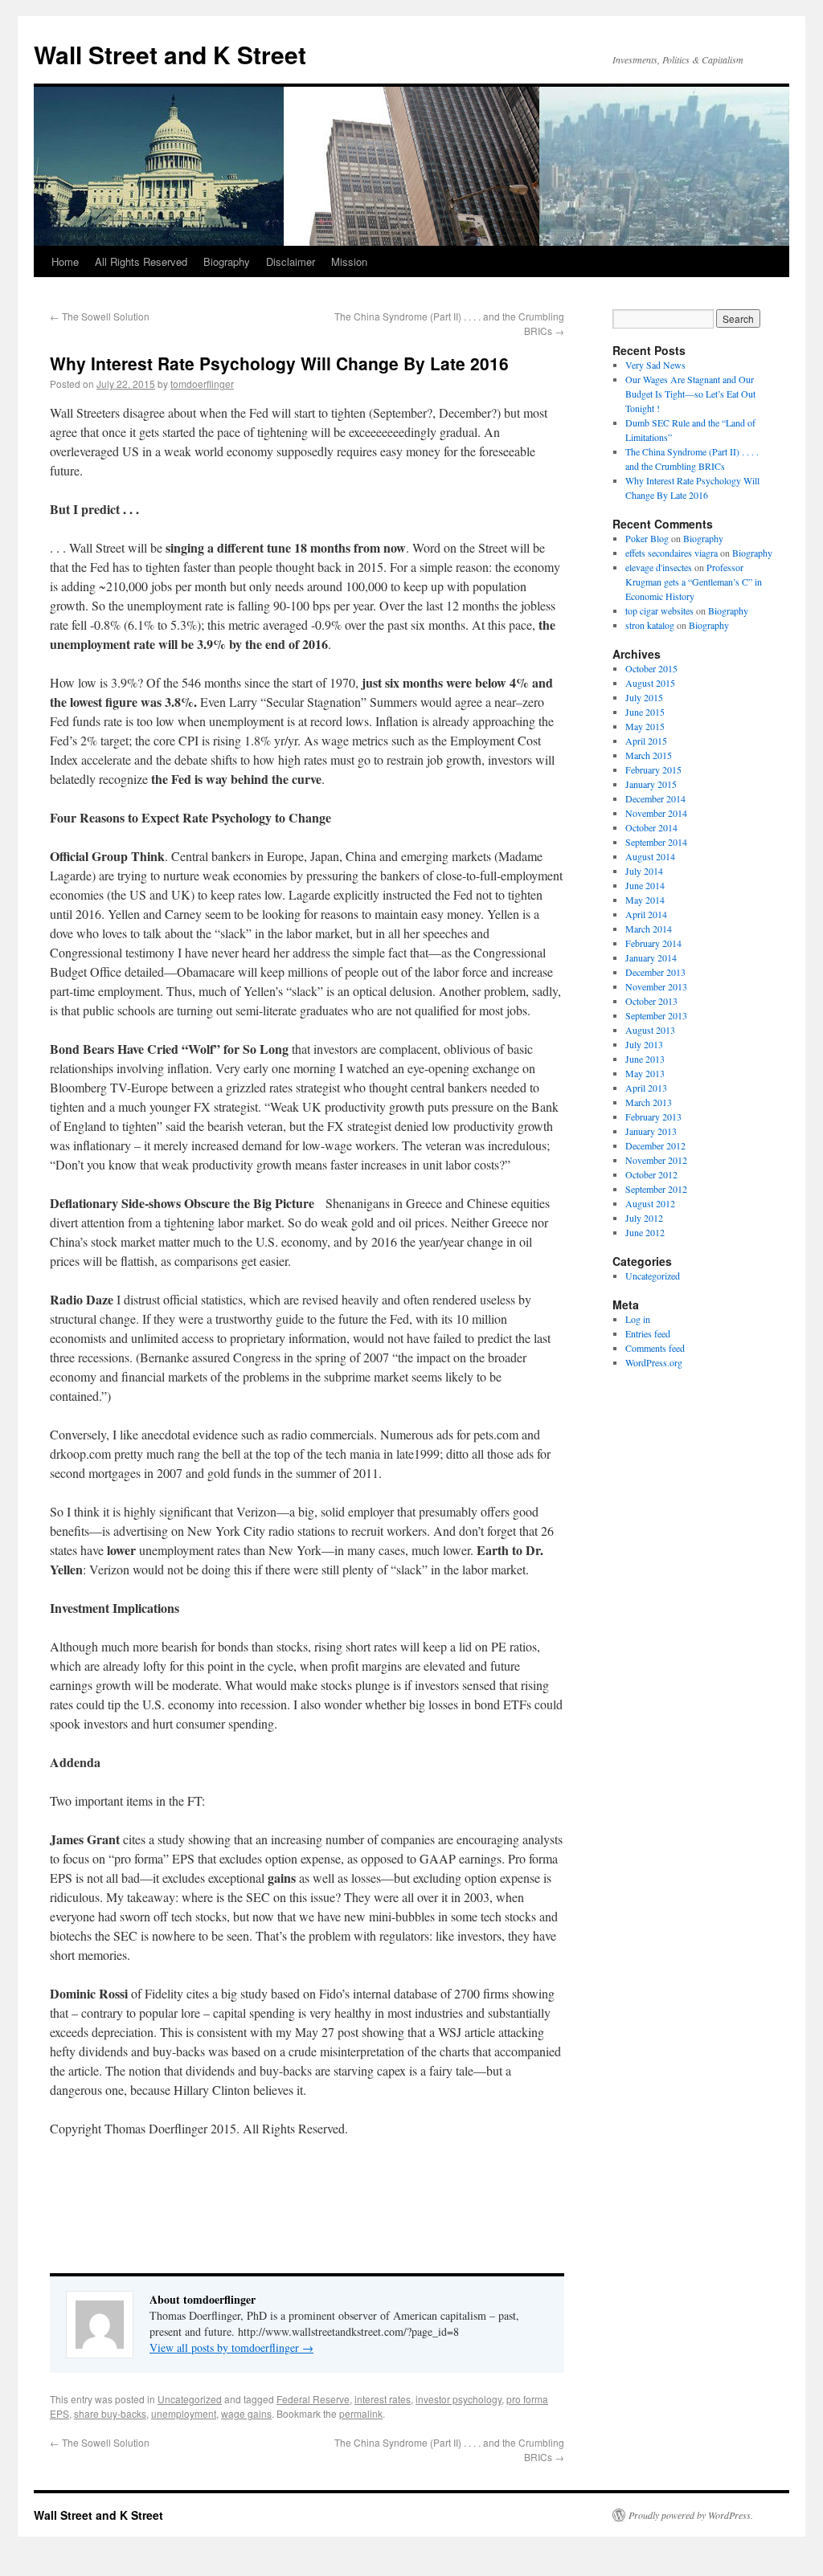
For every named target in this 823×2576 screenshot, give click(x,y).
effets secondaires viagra (672, 553)
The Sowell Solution (100, 316)
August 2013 (650, 1030)
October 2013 (651, 1001)
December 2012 (655, 1145)
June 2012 (645, 1232)
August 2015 (650, 683)
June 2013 (645, 1059)
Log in (638, 1319)
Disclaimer (291, 261)
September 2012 (656, 1189)
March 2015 (649, 755)
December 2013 (655, 972)
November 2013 (656, 986)
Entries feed (648, 1333)
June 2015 (645, 712)
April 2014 (646, 914)
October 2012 (651, 1174)
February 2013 (653, 1117)
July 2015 (644, 697)
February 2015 (653, 770)
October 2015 (651, 668)
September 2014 (656, 842)
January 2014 (651, 957)
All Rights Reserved (141, 261)
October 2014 (651, 827)
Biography (227, 261)
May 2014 (645, 900)
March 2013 (649, 1102)
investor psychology (459, 2399)
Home (65, 261)
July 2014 (644, 871)
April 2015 (646, 741)
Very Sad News (655, 365)
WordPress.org (654, 1362)
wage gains (246, 2413)
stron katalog (650, 625)
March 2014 (649, 929)
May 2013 (645, 1073)
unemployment (184, 2413)
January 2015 (651, 784)
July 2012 (644, 1218)
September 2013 (656, 1015)
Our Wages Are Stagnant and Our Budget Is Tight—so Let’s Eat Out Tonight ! (690, 394)
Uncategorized (190, 2399)
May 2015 (645, 726)
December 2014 (655, 798)
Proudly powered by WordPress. (691, 2515)
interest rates (383, 2399)
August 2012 (650, 1203)
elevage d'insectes (659, 567)
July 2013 (644, 1044)
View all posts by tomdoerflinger (231, 2347)
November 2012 (656, 1160)
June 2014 (645, 885)
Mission (349, 261)
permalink (361, 2413)
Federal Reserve (313, 2399)
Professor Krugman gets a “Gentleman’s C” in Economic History (694, 582)
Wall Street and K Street (170, 54)
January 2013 (651, 1131)
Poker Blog (647, 538)
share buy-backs (110, 2413)
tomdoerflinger (202, 384)
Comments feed (655, 1348)
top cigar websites (659, 610)
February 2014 (653, 943)
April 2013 (646, 1088)
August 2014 (650, 856)
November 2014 (656, 813)
